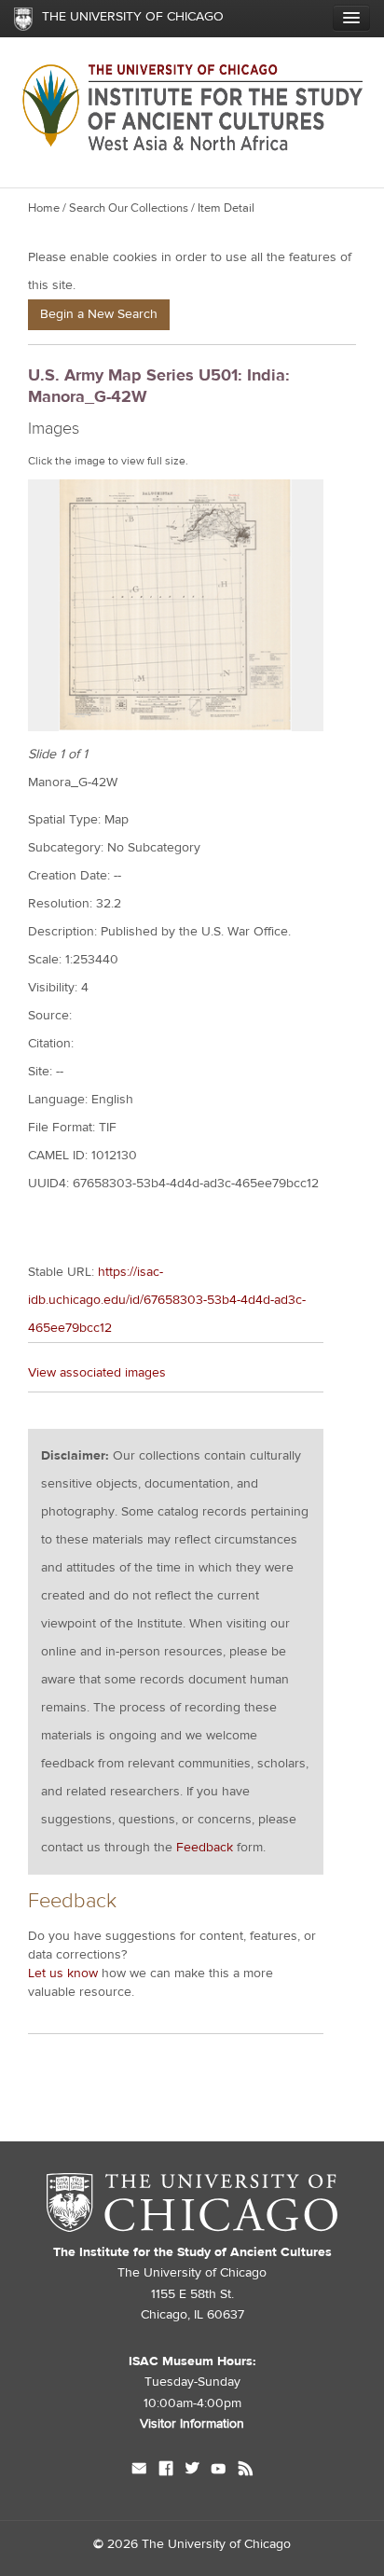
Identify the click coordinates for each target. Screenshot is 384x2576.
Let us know (63, 1974)
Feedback (205, 1848)
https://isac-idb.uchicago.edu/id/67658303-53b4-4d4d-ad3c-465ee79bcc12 (167, 1300)
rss (246, 2471)
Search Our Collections (129, 208)
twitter (192, 2471)
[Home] (192, 173)
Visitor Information (192, 2424)
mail (139, 2471)
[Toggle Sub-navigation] (351, 18)
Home (44, 208)
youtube (219, 2471)
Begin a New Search (99, 314)
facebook (166, 2471)
